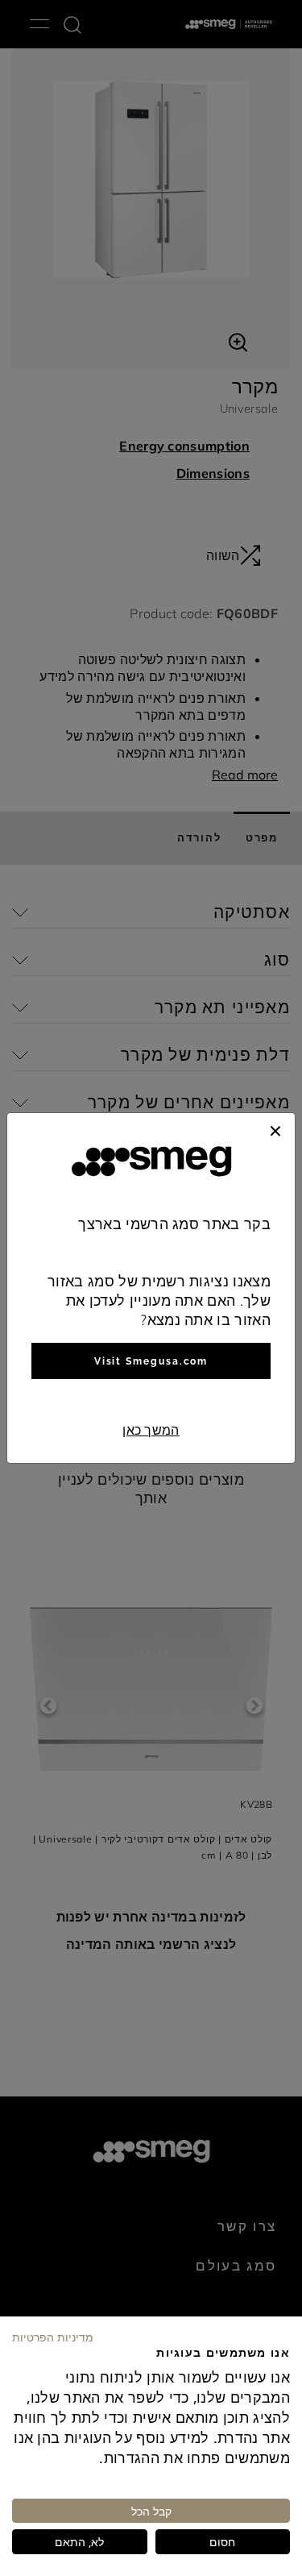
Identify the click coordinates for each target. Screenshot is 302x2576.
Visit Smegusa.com (151, 1361)
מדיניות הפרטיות (53, 2337)
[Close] (275, 1129)
